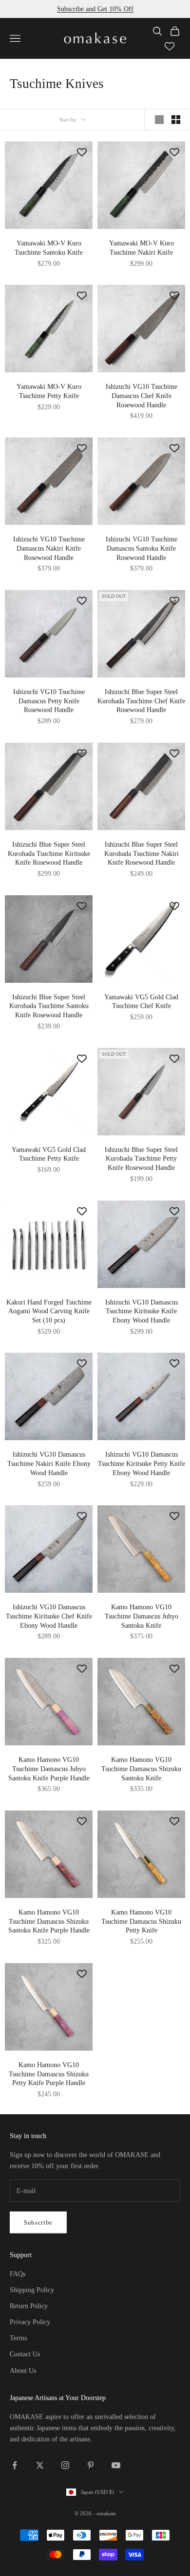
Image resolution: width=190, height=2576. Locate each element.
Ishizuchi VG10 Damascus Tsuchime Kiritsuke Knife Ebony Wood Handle (142, 1311)
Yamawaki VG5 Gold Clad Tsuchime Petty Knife (49, 1154)
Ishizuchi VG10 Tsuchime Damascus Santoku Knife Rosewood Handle (142, 548)
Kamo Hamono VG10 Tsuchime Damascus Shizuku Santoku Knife (141, 1768)
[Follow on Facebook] (15, 2465)
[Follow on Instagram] (65, 2465)
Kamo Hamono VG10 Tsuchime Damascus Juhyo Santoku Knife (142, 1616)
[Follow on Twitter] (40, 2465)
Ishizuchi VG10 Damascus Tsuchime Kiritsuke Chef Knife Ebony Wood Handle (49, 1616)
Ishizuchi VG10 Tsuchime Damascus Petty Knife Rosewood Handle (49, 701)
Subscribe (38, 2222)
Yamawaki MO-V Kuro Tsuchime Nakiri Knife (142, 248)
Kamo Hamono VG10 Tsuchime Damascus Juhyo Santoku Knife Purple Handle (49, 1768)
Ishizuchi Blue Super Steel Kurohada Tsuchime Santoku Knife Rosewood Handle (49, 1006)
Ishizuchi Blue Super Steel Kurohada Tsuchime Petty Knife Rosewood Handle (141, 1158)
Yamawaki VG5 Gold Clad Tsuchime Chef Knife (141, 1001)
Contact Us (25, 2354)
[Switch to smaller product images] (176, 120)
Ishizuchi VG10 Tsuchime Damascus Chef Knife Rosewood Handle (142, 395)
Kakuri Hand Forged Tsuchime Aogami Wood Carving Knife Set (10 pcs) (49, 1311)
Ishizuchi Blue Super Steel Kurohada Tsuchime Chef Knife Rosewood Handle (141, 701)
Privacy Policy (30, 2322)
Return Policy (29, 2306)
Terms (18, 2338)
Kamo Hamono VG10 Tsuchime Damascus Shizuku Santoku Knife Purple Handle (49, 1921)
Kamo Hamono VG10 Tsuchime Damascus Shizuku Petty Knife (141, 1921)
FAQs (18, 2274)
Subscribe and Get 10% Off (95, 9)
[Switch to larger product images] (159, 120)
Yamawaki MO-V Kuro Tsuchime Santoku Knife (49, 248)
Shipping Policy (32, 2290)
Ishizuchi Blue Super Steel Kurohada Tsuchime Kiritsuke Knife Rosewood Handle (49, 853)
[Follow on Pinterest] (91, 2465)
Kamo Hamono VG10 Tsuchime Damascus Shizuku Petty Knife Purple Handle (49, 2074)
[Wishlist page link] (170, 46)
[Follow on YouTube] (116, 2465)
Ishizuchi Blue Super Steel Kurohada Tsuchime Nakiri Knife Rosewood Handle (142, 853)
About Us (23, 2371)
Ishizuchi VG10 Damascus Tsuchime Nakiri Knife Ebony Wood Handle (49, 1463)
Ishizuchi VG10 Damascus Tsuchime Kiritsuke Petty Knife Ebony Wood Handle (142, 1463)
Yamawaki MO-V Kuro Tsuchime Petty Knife (49, 391)
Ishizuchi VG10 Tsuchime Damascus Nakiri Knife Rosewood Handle (49, 548)
